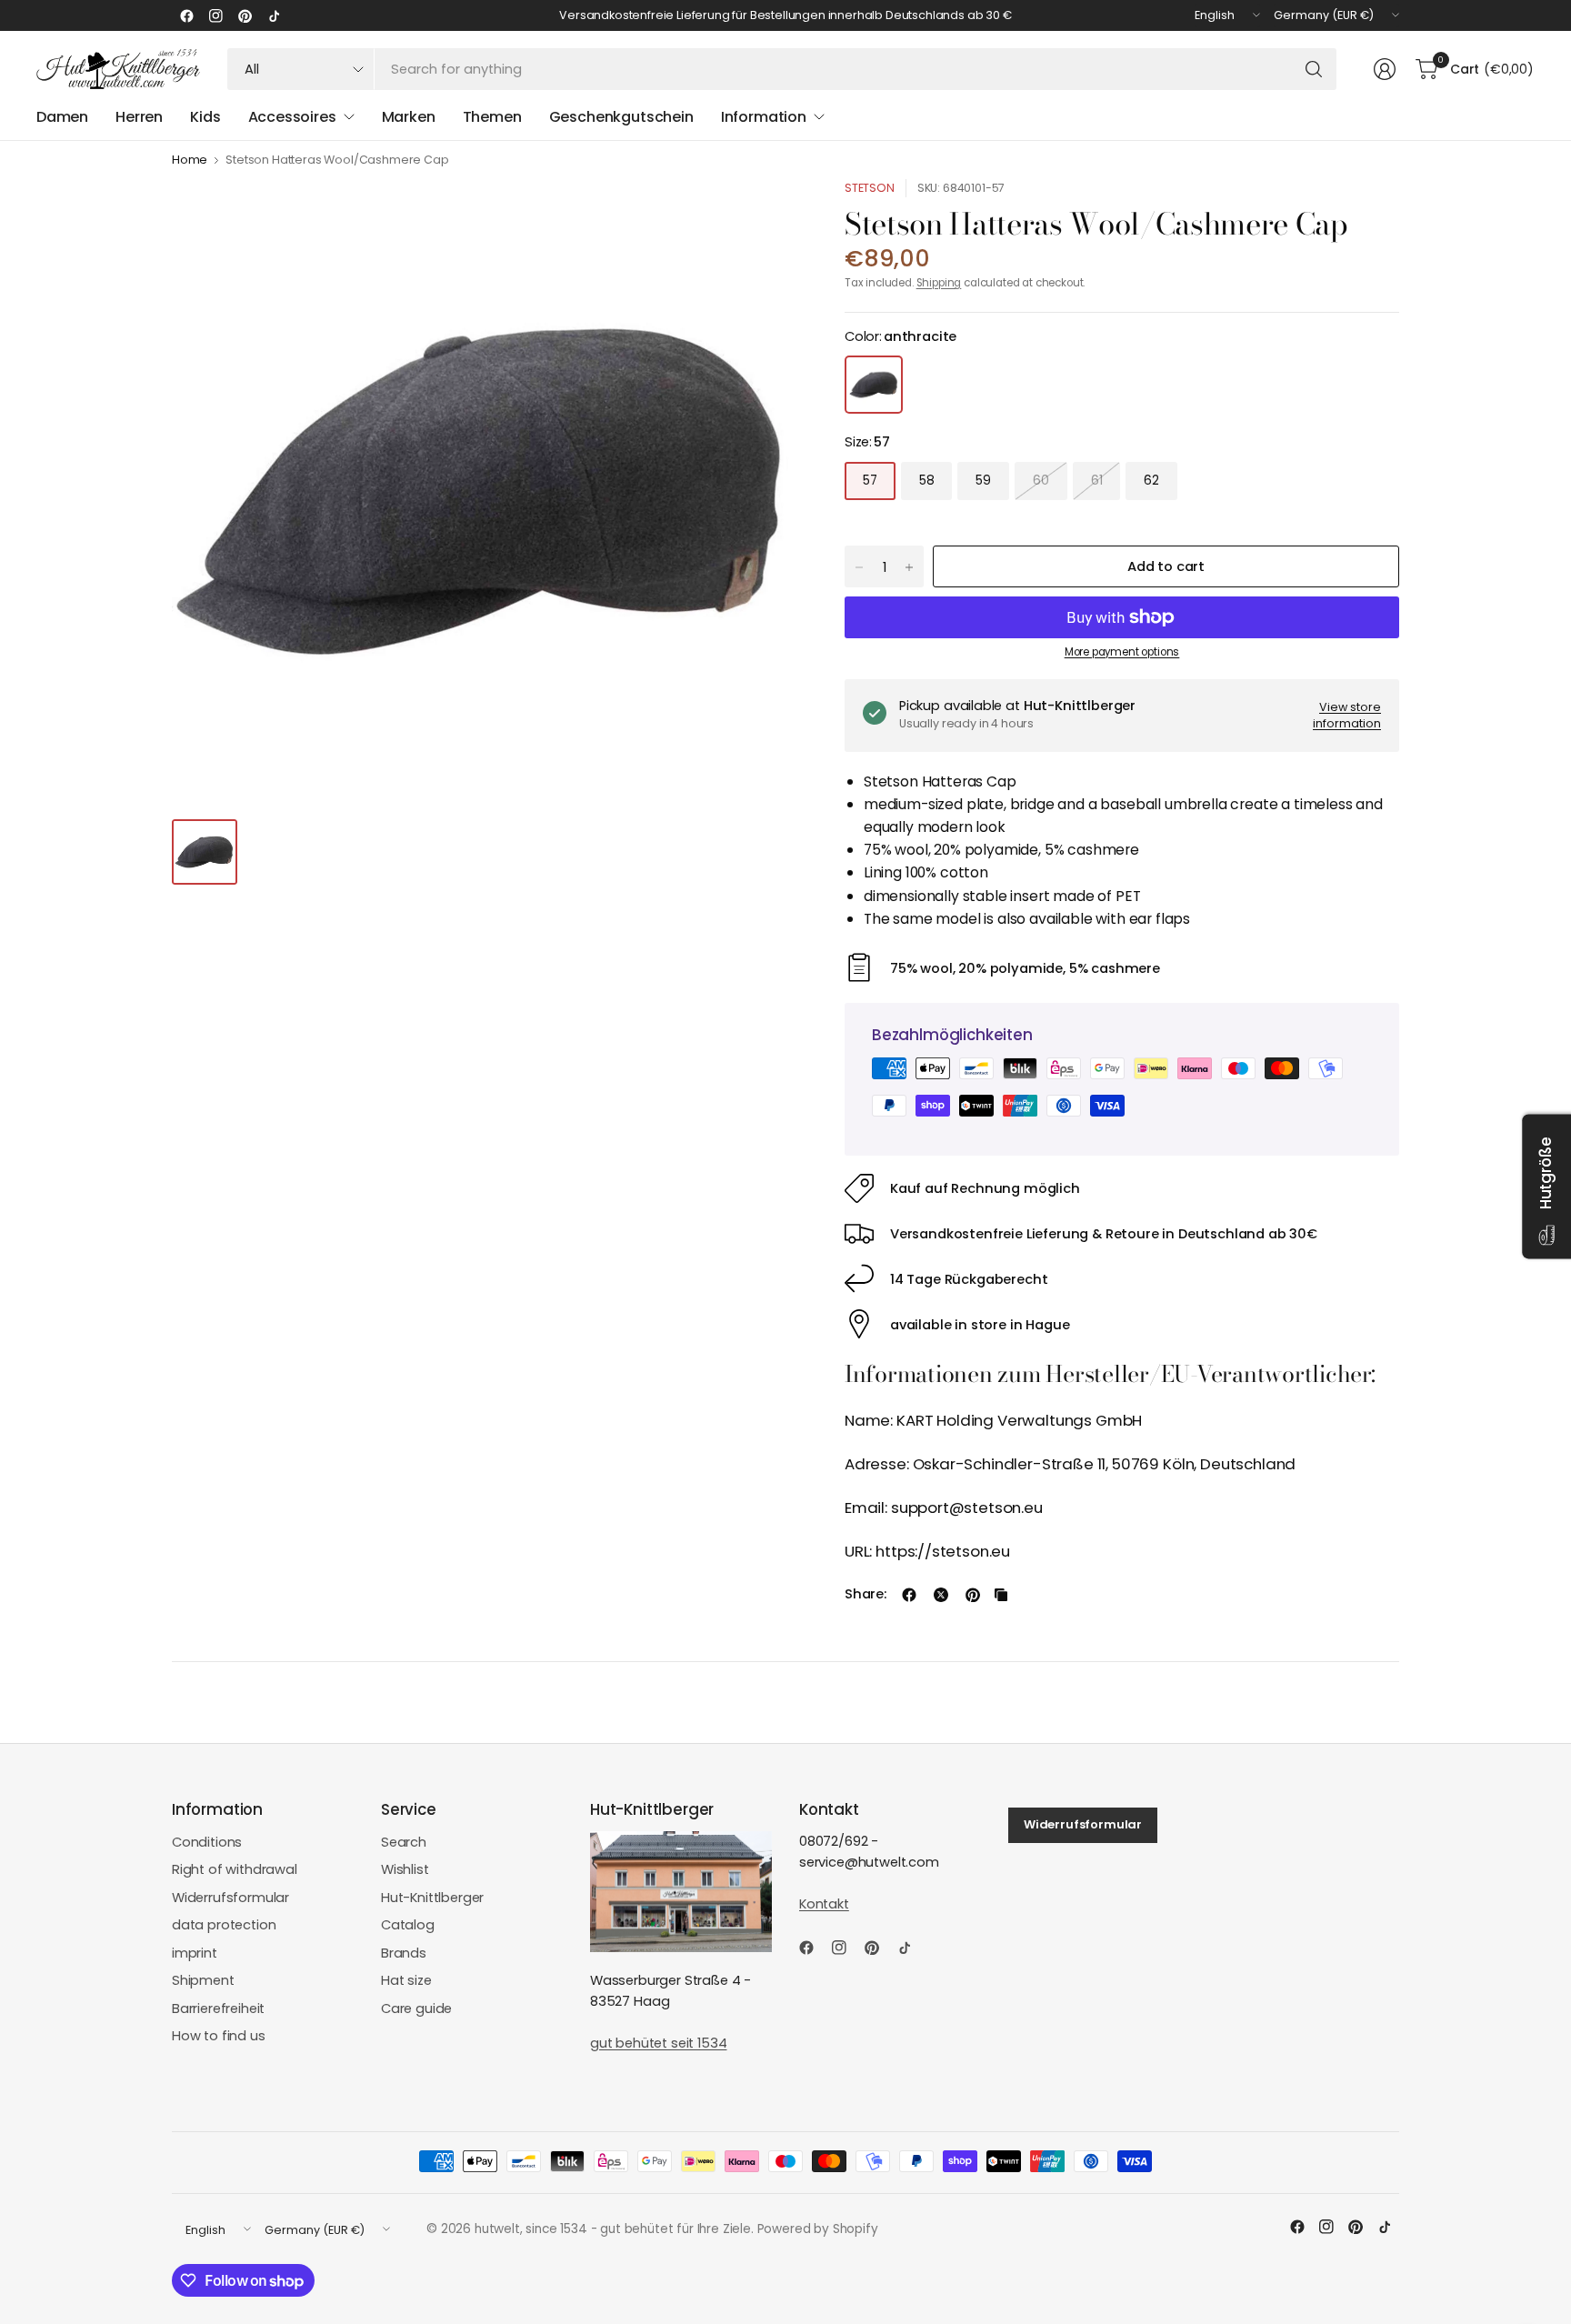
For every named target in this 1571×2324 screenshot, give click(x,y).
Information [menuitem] (764, 117)
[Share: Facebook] (909, 1595)
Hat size (406, 1980)
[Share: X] (941, 1595)
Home (190, 160)
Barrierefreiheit (218, 2008)
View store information (1347, 715)
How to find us (219, 2036)
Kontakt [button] (824, 1904)
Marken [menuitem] (409, 117)
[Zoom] (765, 214)
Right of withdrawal (235, 1869)
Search (404, 1842)
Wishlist (405, 1869)
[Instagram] (215, 15)
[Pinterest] (245, 15)
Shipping (939, 283)
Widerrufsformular (230, 1898)
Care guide (416, 2008)
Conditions (207, 1842)
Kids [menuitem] (205, 117)
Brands (404, 1953)
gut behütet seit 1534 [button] (658, 2043)
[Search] (1314, 69)
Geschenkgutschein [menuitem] (621, 117)
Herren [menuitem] (139, 117)
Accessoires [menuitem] (292, 117)
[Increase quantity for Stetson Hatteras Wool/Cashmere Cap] (909, 567)
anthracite (874, 385)
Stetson (870, 188)
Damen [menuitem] (62, 117)
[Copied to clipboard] (1001, 1595)
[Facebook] (186, 15)
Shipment (203, 1980)
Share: (866, 1594)
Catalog (408, 1925)
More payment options (1122, 652)
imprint (195, 1953)
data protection (224, 1925)
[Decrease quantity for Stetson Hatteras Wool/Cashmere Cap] (859, 567)
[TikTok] (274, 15)
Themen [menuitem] (492, 117)
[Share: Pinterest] (973, 1595)
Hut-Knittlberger (432, 1898)
